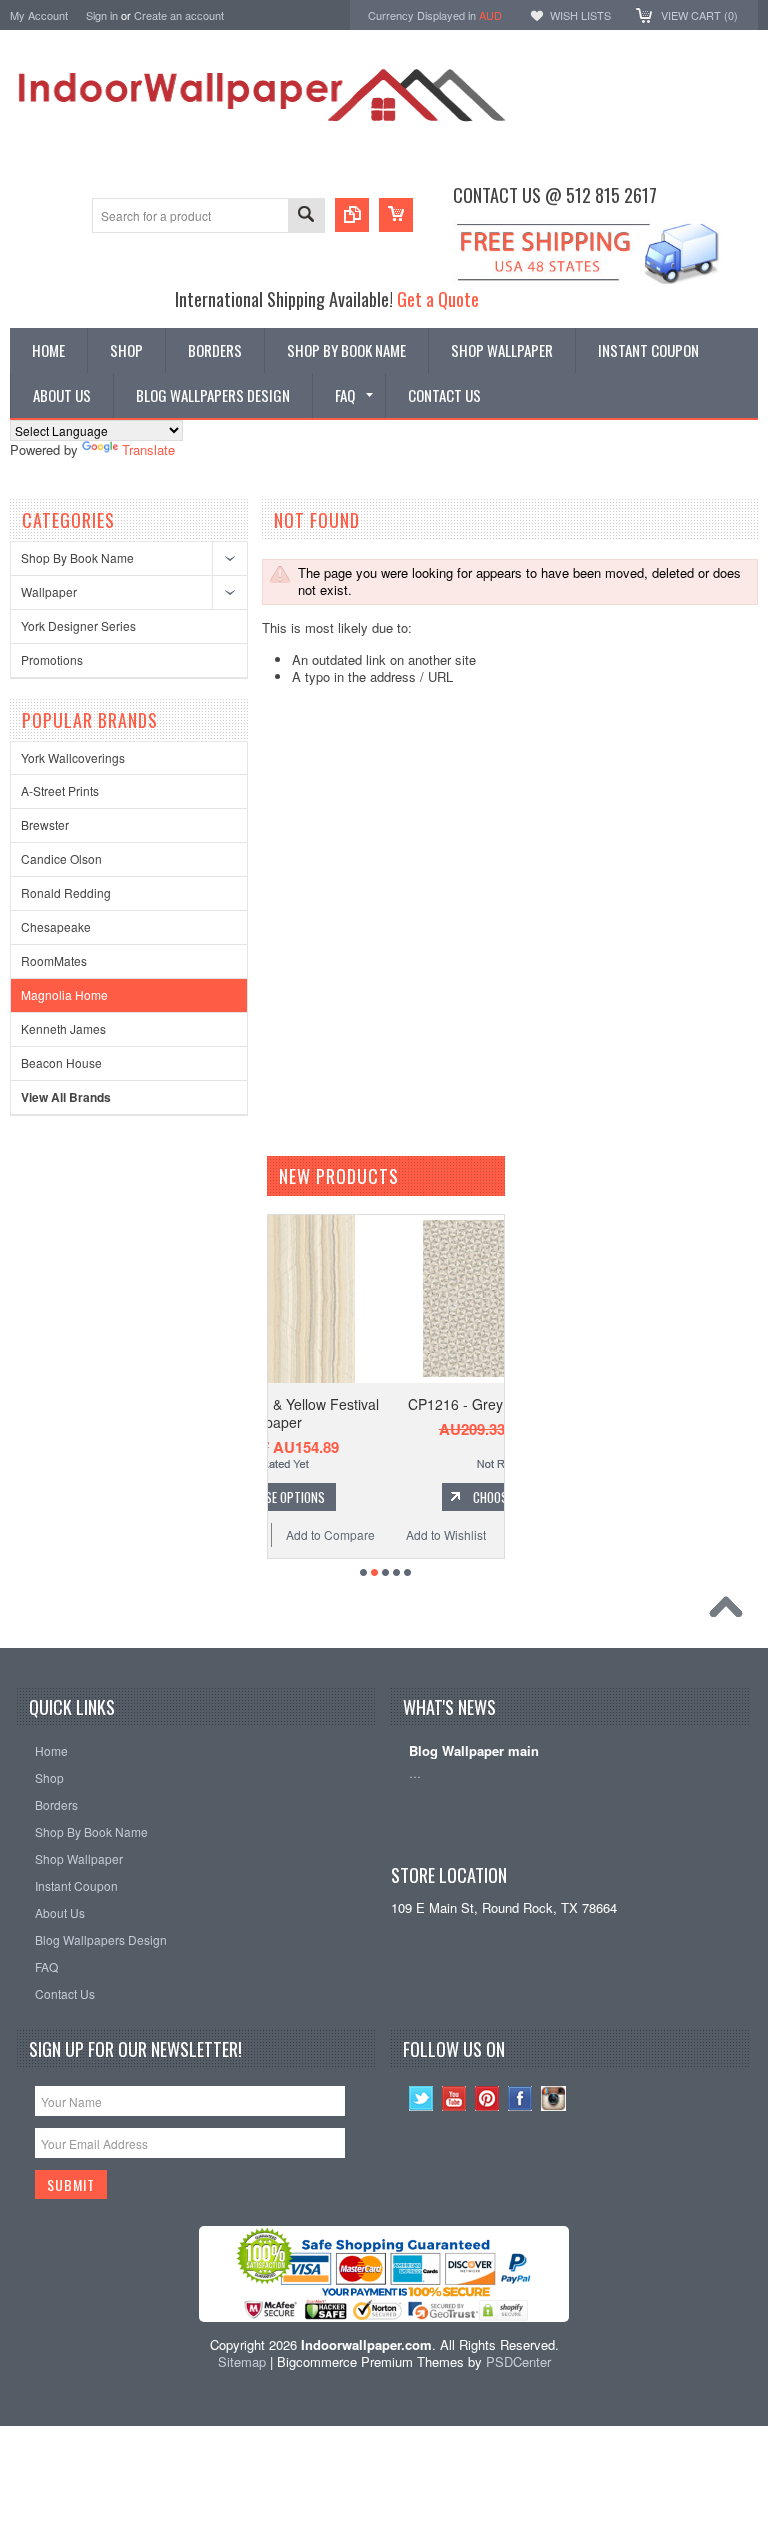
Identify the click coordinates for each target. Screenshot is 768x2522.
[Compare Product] (352, 215)
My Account (39, 15)
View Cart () (699, 15)
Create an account (179, 15)
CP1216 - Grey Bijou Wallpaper (386, 1404)
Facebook (520, 2098)
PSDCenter (518, 2361)
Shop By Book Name (77, 557)
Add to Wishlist (326, 1534)
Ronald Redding (66, 892)
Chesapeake (56, 926)
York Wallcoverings (73, 757)
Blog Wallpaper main (474, 1751)
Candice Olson (61, 858)
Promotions (52, 659)
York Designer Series (78, 625)
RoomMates (54, 960)
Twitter (421, 2098)
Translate (148, 449)
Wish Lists (580, 15)
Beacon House (61, 1062)
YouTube (454, 2098)
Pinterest (487, 2098)
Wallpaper (49, 591)
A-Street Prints (60, 790)
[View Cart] (396, 215)
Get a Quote (438, 298)
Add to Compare (446, 1534)
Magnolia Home (64, 994)
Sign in (102, 15)
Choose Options (397, 1497)
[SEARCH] (306, 216)
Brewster (45, 824)
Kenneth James (63, 1028)
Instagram (553, 2098)
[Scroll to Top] (731, 1612)
